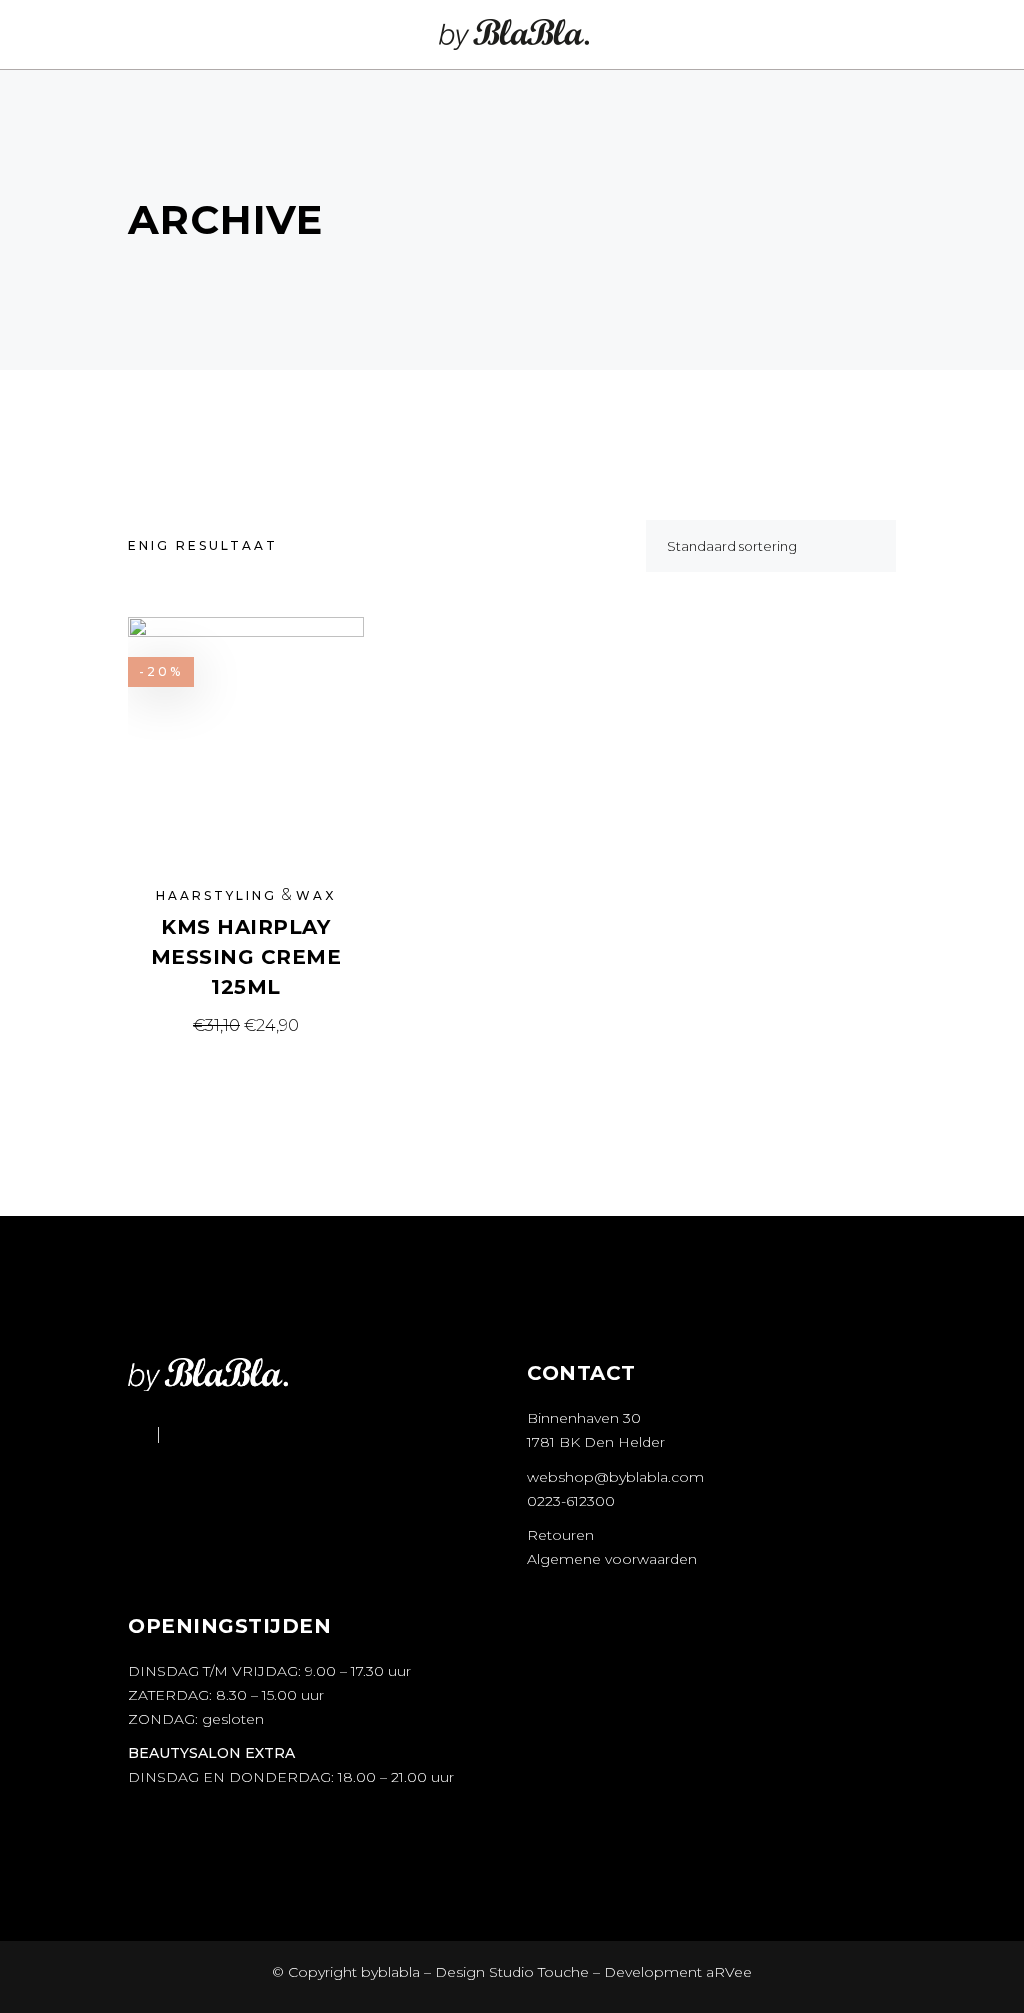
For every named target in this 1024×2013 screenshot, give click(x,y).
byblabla (388, 1972)
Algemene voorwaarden (612, 1559)
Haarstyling (216, 895)
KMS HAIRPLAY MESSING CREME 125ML (246, 957)
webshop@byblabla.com (615, 1477)
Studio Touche (539, 1972)
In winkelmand (246, 1025)
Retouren (560, 1535)
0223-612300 (571, 1501)
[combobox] (771, 546)
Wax (316, 895)
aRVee (729, 1972)
